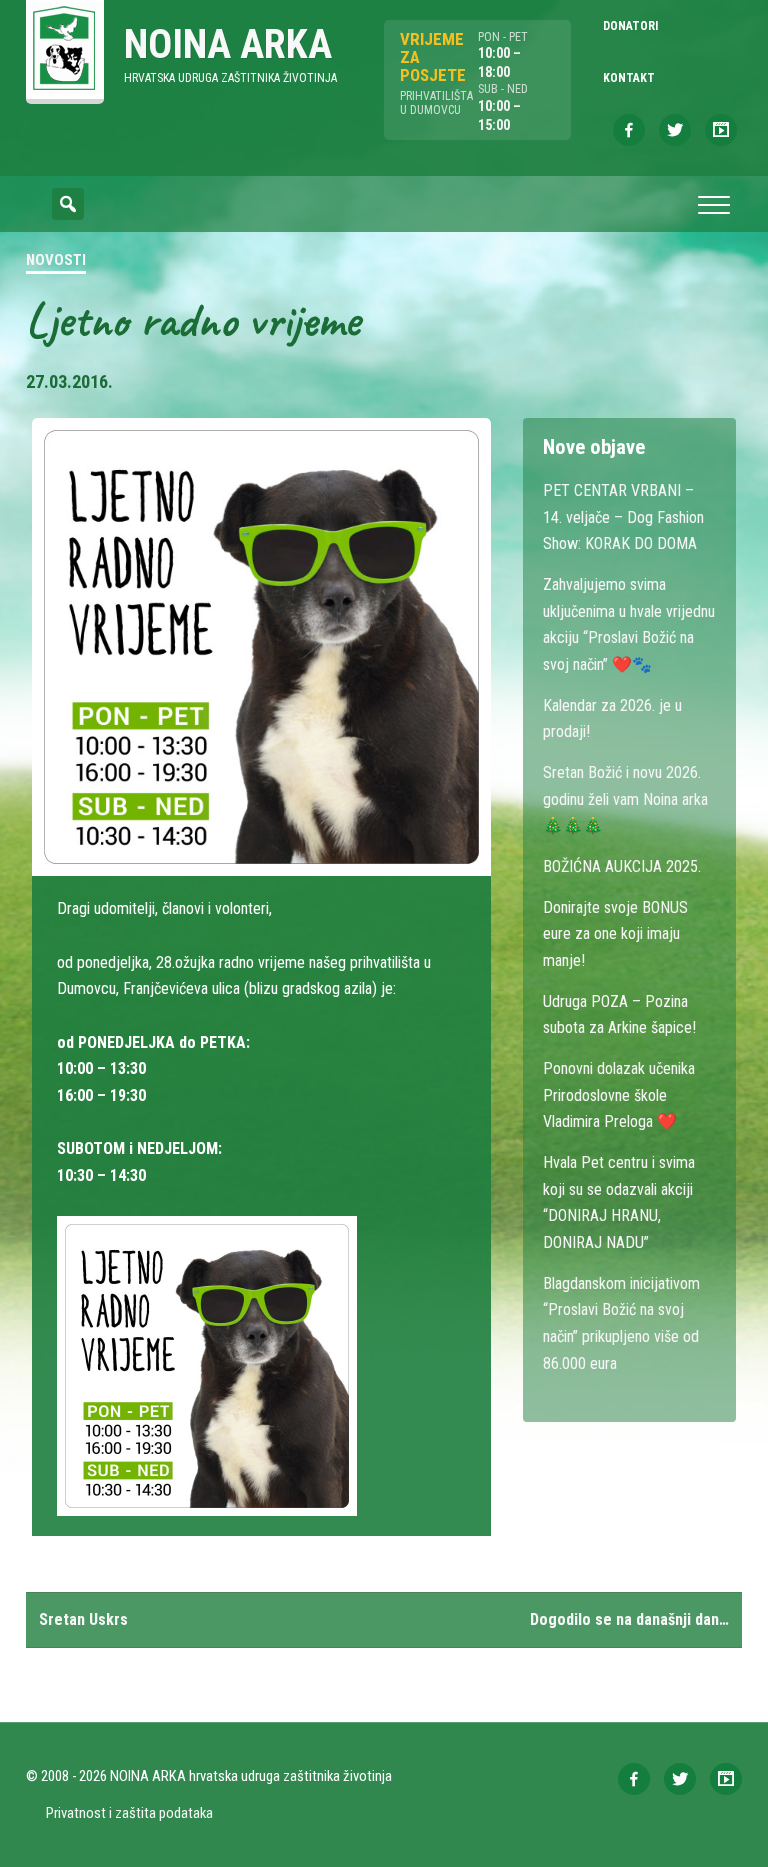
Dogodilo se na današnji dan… (629, 1619)
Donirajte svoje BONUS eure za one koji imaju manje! (615, 934)
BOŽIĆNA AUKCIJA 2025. (622, 866)
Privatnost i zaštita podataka (129, 1813)
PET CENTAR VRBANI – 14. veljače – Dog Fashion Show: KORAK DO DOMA (623, 517)
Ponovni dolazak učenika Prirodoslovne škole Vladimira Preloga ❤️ (619, 1095)
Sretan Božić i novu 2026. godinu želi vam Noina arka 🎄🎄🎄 (625, 799)
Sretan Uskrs (83, 1619)
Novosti (56, 260)
